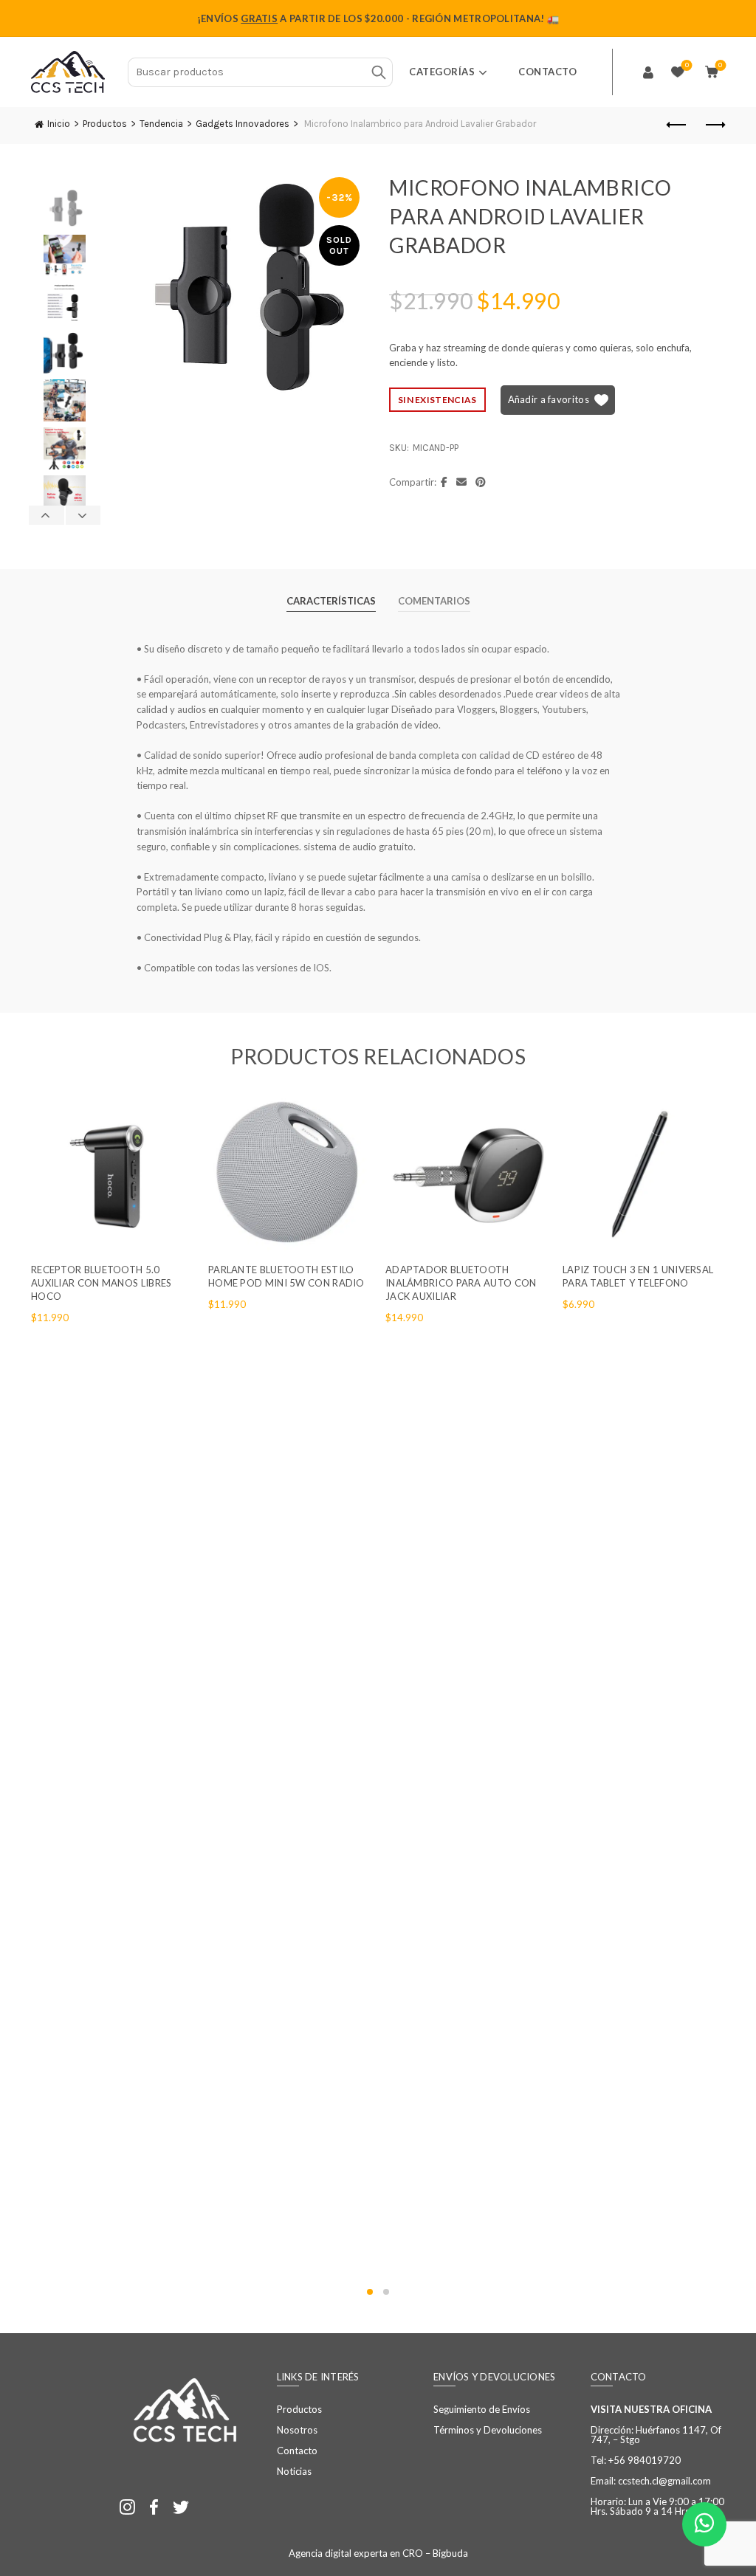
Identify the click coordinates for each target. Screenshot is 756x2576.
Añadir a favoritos (549, 399)
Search (378, 72)
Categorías (442, 72)
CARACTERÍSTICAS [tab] (331, 601)
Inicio (59, 124)
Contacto (547, 72)
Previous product (677, 125)
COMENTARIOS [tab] (434, 601)
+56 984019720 (645, 2460)
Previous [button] (47, 515)
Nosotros (297, 2430)
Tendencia (161, 124)
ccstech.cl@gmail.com (664, 2481)
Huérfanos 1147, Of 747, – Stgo (656, 2435)
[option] (65, 211)
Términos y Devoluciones (488, 2430)
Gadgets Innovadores (243, 124)
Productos (105, 124)
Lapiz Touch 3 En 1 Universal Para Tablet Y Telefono (638, 1276)
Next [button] (83, 515)
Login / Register (648, 72)
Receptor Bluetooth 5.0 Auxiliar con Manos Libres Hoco (102, 1283)
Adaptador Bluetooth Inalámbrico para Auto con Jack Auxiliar (461, 1283)
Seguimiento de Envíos (482, 2409)
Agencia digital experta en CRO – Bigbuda (378, 2553)
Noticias (294, 2471)
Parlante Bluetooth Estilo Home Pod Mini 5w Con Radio (286, 1276)
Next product (714, 125)
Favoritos (687, 65)
